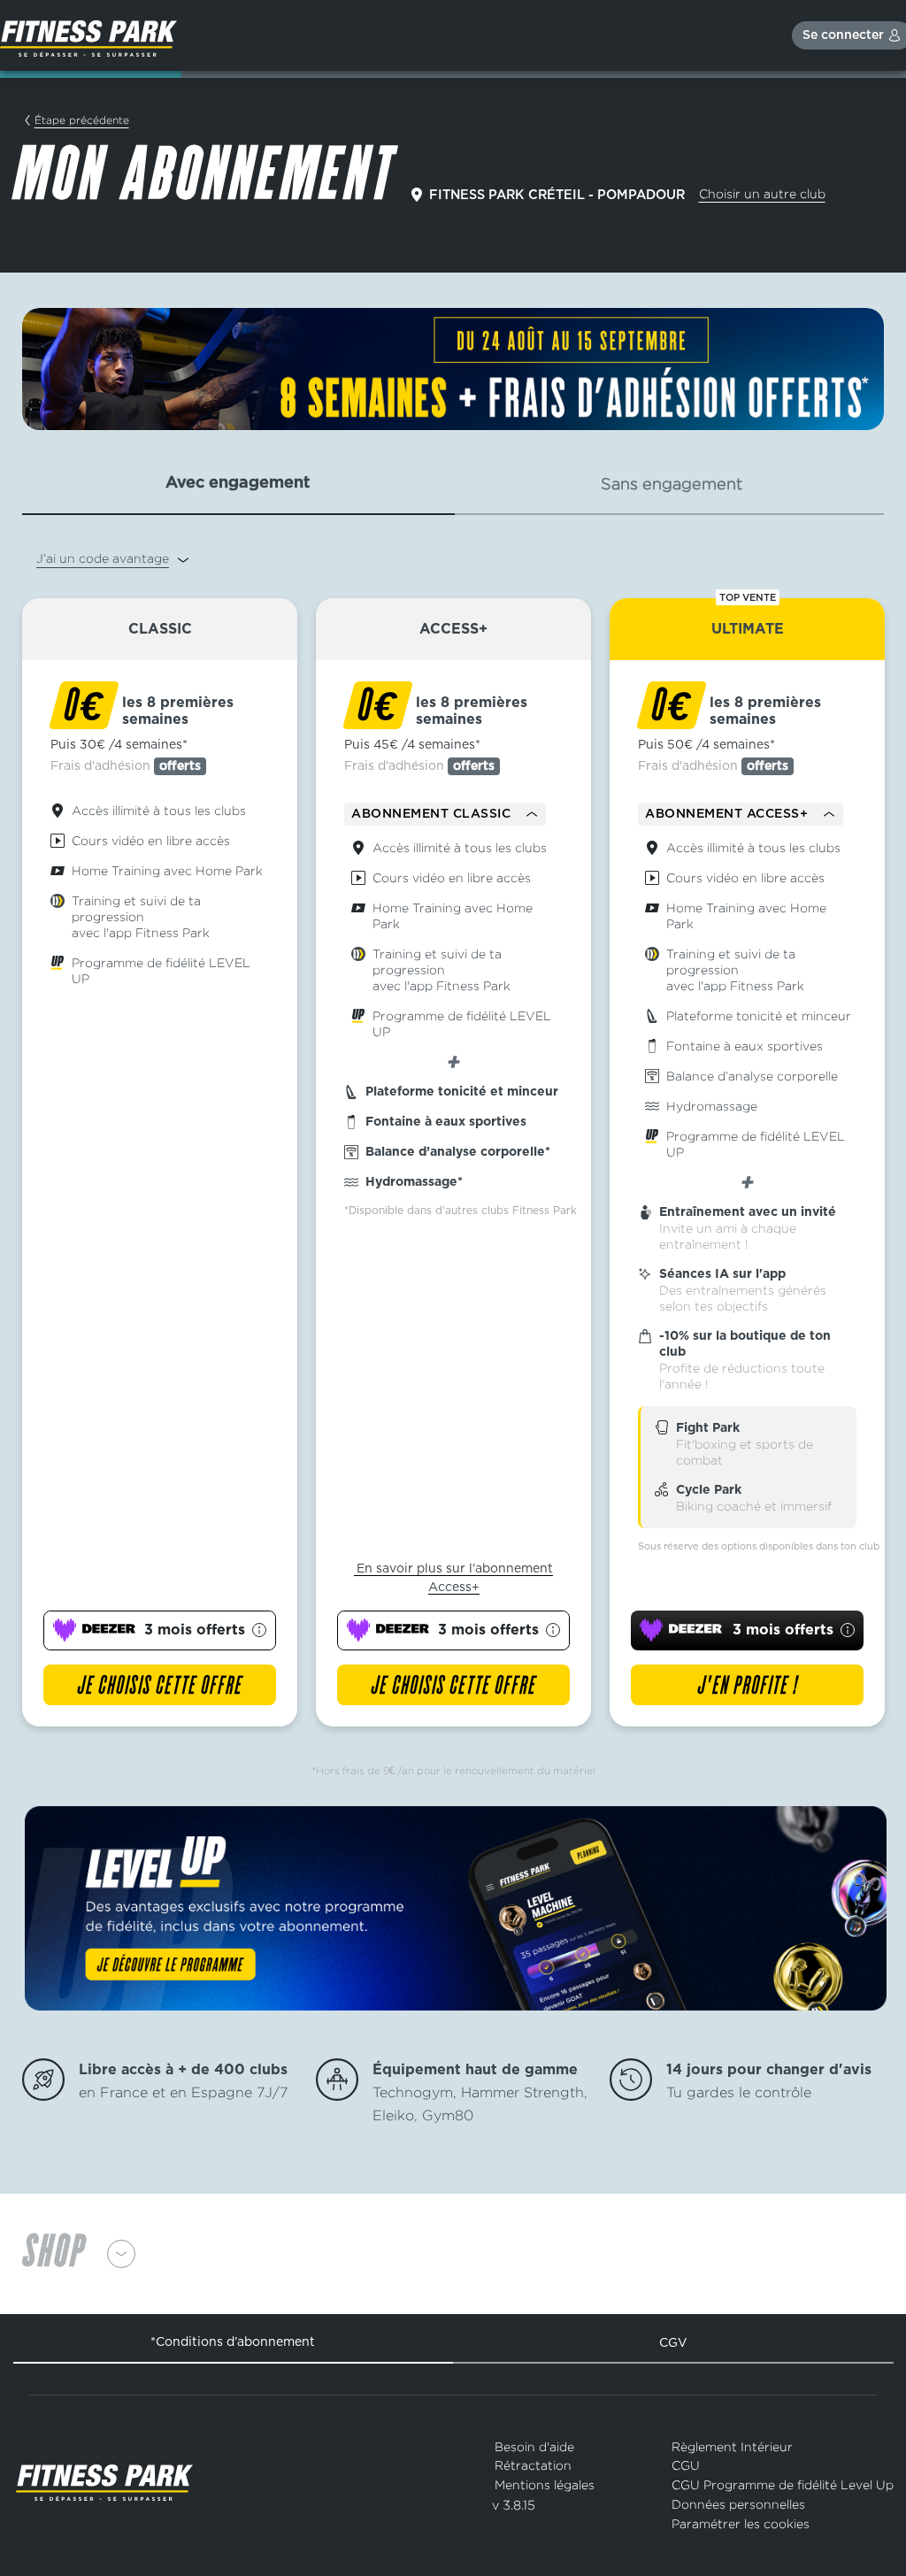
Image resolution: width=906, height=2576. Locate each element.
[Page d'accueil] (88, 35)
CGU (686, 2465)
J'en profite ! (748, 1687)
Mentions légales (545, 2484)
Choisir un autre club (762, 193)
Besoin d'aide (534, 2446)
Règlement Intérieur (732, 2446)
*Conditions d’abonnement (233, 2341)
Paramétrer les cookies (741, 2523)
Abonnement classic (431, 814)
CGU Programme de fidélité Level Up (783, 2484)
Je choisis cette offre (160, 1687)
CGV (673, 2342)
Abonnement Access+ (726, 814)
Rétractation (533, 2465)
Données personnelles (738, 2504)
